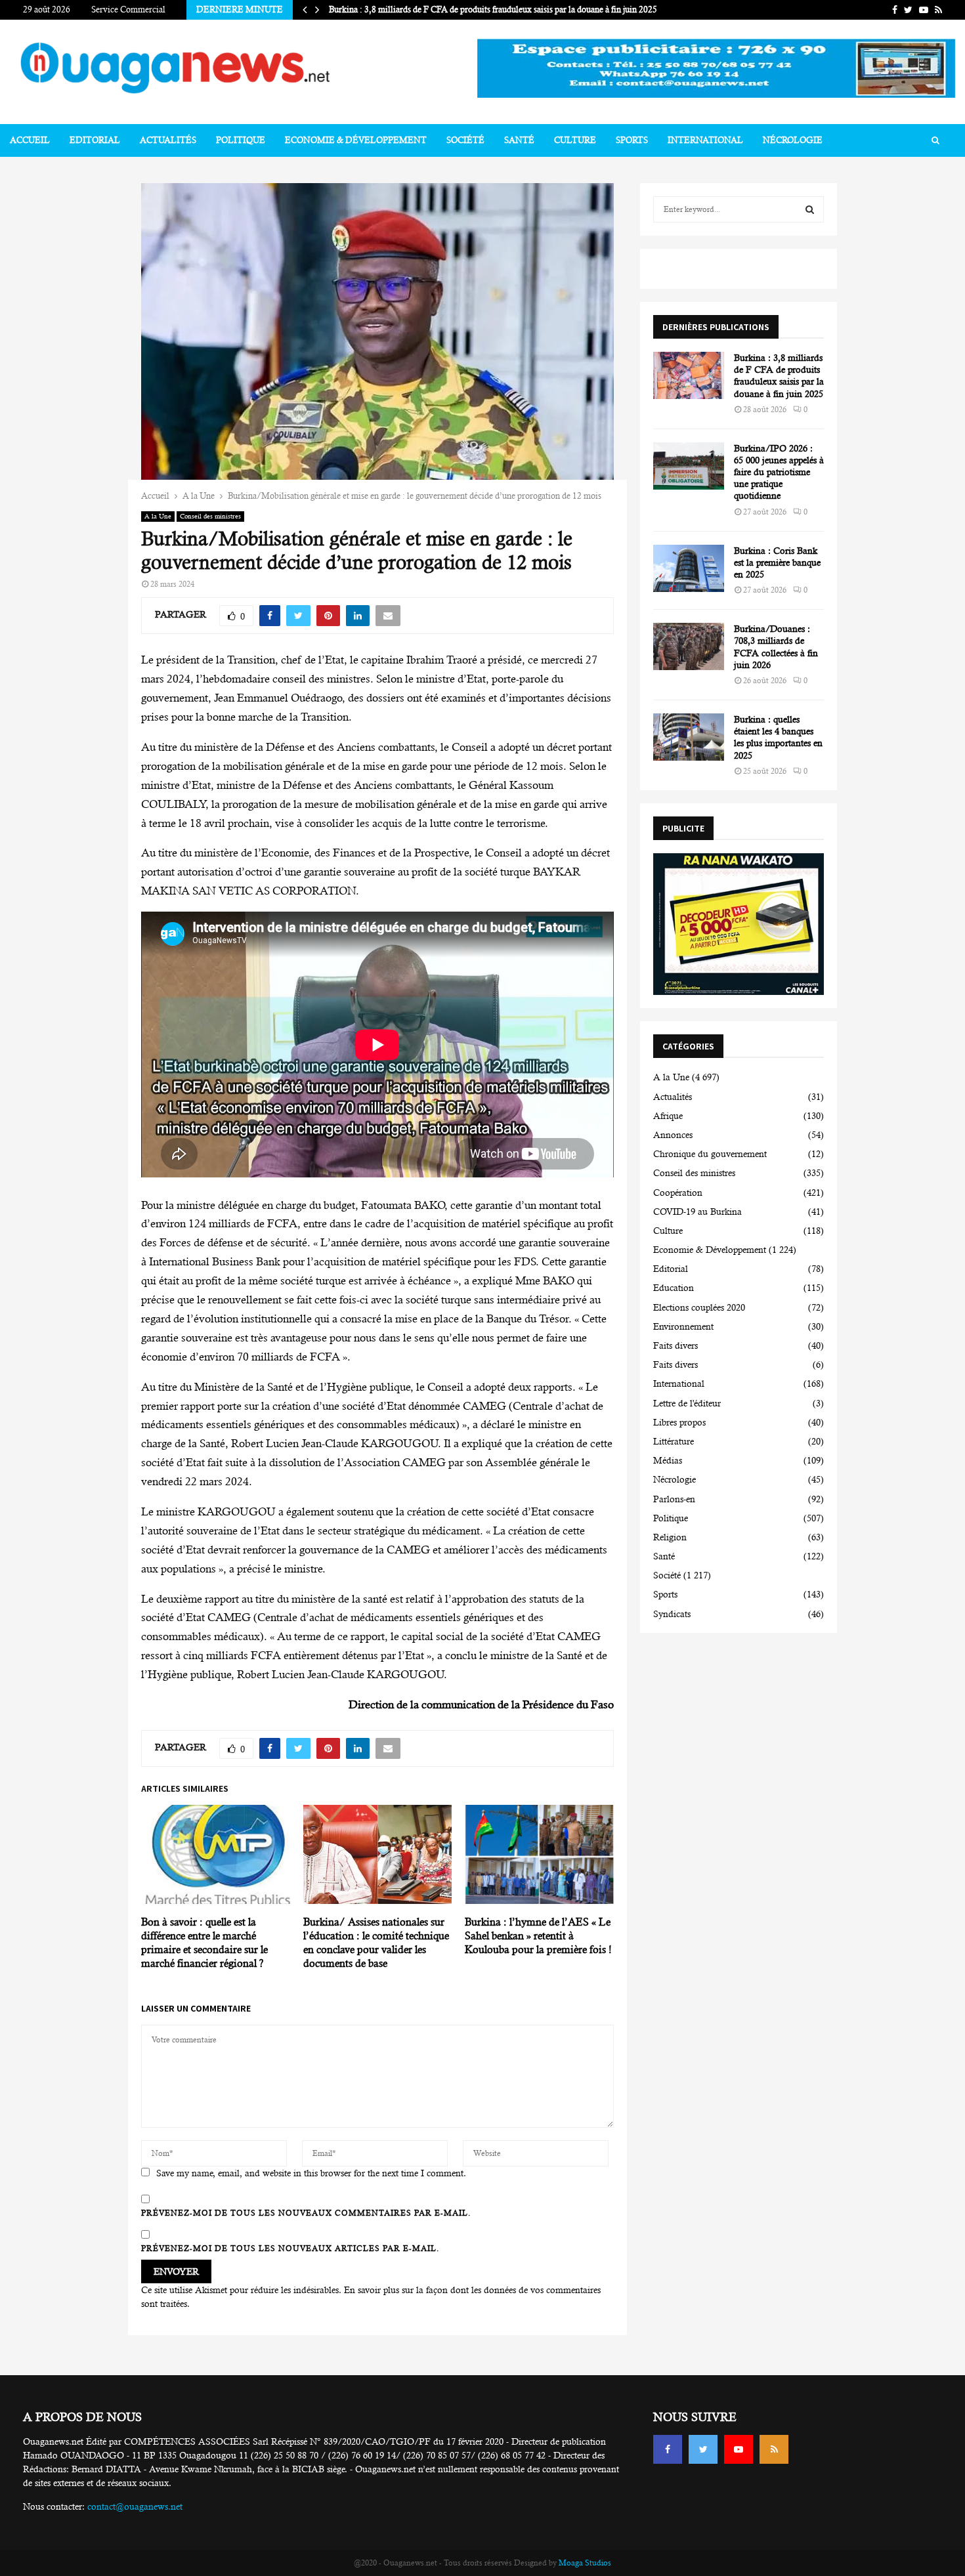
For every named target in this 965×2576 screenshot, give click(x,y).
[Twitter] (703, 2449)
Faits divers (675, 1345)
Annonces (673, 1135)
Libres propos (679, 1422)
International (705, 140)
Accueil (30, 140)
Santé (519, 140)
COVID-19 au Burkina (697, 1212)
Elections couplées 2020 (699, 1307)
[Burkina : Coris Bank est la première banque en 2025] (689, 568)
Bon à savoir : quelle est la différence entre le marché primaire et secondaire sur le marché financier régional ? (204, 1942)
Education (674, 1288)
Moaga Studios (585, 2563)
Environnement (683, 1326)
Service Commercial (128, 10)
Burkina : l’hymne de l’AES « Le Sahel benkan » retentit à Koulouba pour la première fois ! (538, 1936)
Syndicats (672, 1614)
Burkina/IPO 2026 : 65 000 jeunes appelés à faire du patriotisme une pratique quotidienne (779, 472)
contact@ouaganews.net (135, 2506)
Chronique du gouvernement (710, 1154)
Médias (668, 1460)
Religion (670, 1537)
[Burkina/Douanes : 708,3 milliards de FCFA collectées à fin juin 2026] (689, 646)
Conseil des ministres (210, 516)
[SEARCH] (810, 209)
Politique (241, 140)
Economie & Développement (356, 140)
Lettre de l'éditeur (687, 1403)
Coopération (678, 1193)
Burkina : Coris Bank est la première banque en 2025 (777, 562)
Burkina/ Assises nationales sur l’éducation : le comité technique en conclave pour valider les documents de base (376, 1942)
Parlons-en (674, 1499)
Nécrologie (793, 140)
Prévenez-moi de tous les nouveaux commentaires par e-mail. (306, 2213)
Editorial (95, 140)
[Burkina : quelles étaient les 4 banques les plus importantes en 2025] (689, 737)
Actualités (168, 140)
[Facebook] (668, 2449)
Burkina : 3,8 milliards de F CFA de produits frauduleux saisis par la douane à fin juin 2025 (493, 10)
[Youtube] (739, 2449)
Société (465, 140)
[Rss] (774, 2449)
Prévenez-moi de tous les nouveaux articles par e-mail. (290, 2249)
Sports (632, 140)
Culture (575, 140)
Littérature (674, 1441)
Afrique (668, 1116)
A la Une (158, 516)
